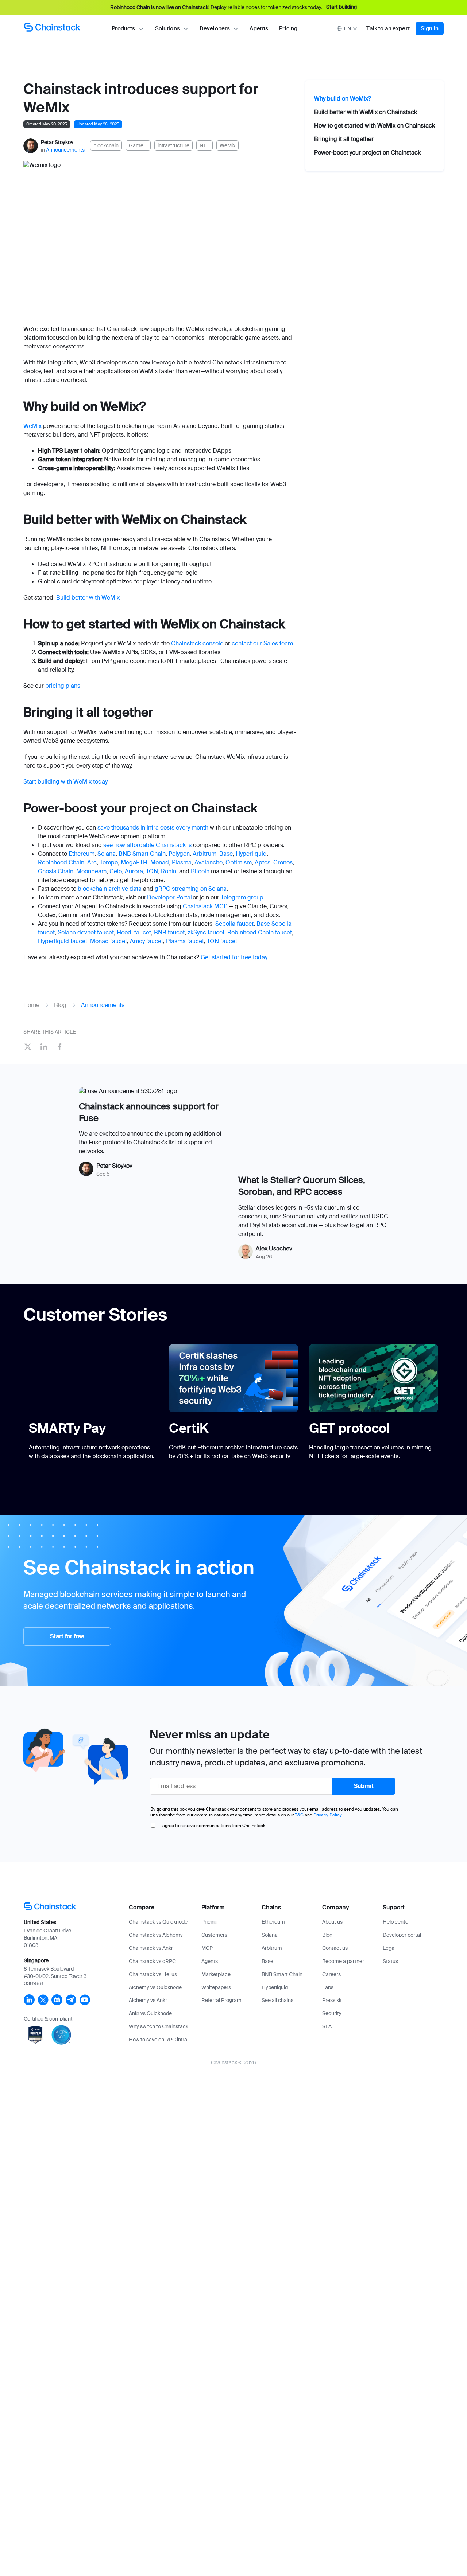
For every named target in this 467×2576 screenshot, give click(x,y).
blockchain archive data (110, 889)
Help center (396, 1922)
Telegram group (242, 897)
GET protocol (349, 1428)
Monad (160, 862)
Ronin (169, 871)
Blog (60, 1005)
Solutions (167, 28)
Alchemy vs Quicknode (155, 1987)
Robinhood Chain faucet (260, 932)
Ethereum (82, 854)
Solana (107, 854)
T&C (299, 1815)
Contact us (335, 1948)
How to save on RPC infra (158, 2040)
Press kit (332, 2000)
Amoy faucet (146, 941)
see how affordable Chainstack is (147, 845)
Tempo (109, 862)
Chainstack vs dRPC (152, 1961)
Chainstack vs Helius (153, 1974)
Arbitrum (204, 854)
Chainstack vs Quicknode (158, 1922)
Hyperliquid (251, 854)
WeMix (32, 426)
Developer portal (402, 1935)
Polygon (179, 854)
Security (332, 2013)
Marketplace (216, 1974)
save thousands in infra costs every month (153, 828)
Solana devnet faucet (86, 932)
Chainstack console (197, 643)
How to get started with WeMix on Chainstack (375, 126)
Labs (328, 1987)
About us (332, 1922)
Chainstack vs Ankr (151, 1948)
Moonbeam (91, 871)
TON (152, 871)
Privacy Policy (327, 1815)
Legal (389, 1948)
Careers (331, 1974)
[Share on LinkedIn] (44, 1048)
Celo (116, 871)
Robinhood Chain (61, 862)
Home (31, 1005)
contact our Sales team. (263, 643)
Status (390, 1961)
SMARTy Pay (67, 1428)
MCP (207, 1948)
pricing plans (63, 686)
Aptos (263, 862)
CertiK (189, 1428)
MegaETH (134, 862)
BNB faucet (169, 932)
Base (226, 854)
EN (348, 28)
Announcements (65, 150)
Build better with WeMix (88, 598)
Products (123, 28)
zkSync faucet (206, 932)
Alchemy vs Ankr (148, 2000)
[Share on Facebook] (60, 1048)
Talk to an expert (388, 28)
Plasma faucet (185, 941)
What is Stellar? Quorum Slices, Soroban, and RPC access (302, 1186)
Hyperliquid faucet (63, 941)
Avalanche (209, 862)
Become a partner (343, 1961)
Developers (215, 28)
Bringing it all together (344, 139)
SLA (327, 2026)
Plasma (182, 862)
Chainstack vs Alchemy (156, 1935)
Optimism (239, 862)
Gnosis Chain (56, 871)
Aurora (134, 871)
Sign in (430, 28)
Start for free (67, 1636)
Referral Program (221, 2000)
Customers (214, 1935)
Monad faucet (109, 941)
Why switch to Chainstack (159, 2026)
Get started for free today (234, 957)
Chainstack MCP (205, 906)
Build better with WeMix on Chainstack (366, 112)
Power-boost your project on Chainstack (367, 153)
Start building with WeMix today (65, 782)
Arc (92, 862)
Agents (259, 28)
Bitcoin (200, 871)
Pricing (288, 28)
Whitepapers (216, 1987)
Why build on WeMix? (343, 99)
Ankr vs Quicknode (150, 2013)
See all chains (277, 2000)
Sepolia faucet (234, 924)
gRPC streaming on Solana (191, 889)
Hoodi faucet (134, 932)
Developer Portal (169, 897)
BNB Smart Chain (142, 854)
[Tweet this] (28, 1048)
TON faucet (222, 941)
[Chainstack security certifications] (36, 2045)
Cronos (283, 862)
